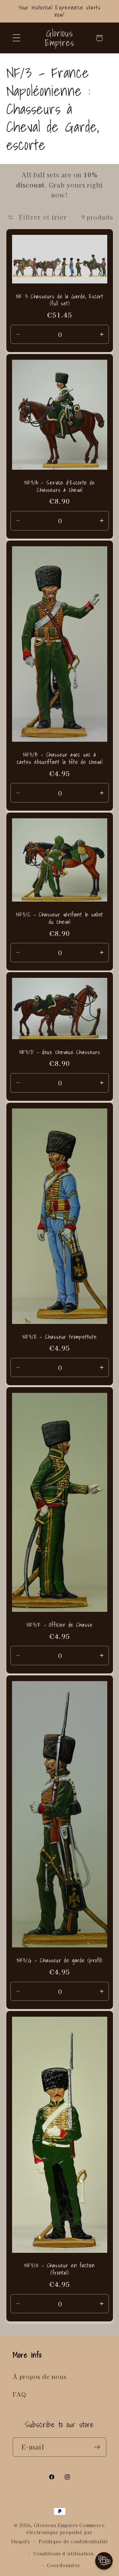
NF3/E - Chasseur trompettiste (59, 1337)
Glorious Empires (56, 2525)
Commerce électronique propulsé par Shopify (58, 2533)
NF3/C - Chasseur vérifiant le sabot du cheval (60, 918)
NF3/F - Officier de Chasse (60, 1625)
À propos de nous (40, 2376)
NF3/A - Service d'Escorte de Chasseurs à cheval (59, 486)
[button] (16, 38)
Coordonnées (63, 2565)
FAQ (19, 2394)
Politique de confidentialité (73, 2541)
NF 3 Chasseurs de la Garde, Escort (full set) (60, 300)
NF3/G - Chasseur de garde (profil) (60, 1961)
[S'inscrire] (97, 2447)
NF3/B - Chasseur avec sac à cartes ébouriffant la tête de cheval (59, 758)
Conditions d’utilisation (63, 2553)
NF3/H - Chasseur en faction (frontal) (60, 2269)
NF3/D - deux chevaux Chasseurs (60, 1052)
